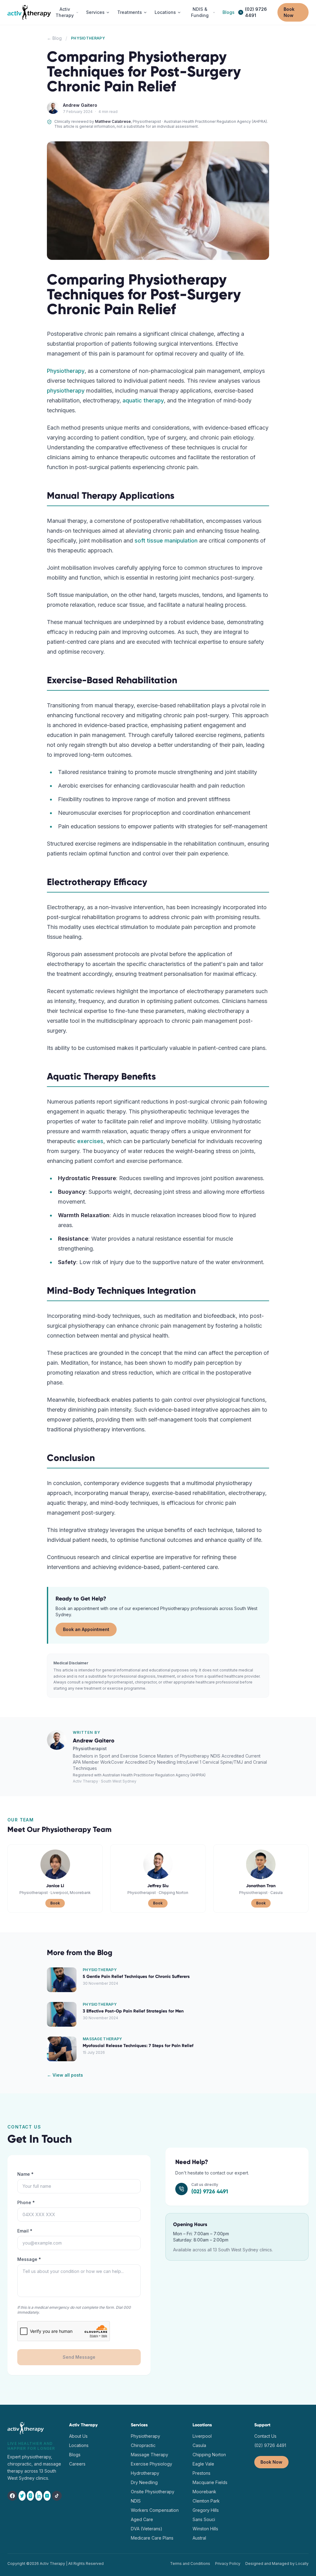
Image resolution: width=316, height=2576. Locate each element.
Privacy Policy (228, 2564)
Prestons (202, 2473)
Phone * (26, 2202)
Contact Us (265, 2436)
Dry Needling (144, 2482)
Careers (77, 2464)
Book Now (289, 12)
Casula (199, 2445)
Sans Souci (204, 2519)
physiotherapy (66, 391)
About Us (78, 2436)
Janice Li (55, 1886)
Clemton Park (206, 2501)
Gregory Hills (206, 2510)
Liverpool (202, 2436)
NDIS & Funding (200, 12)
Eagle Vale (203, 2464)
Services (95, 12)
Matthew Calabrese (113, 121)
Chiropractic (143, 2445)
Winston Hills (205, 2529)
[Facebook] (12, 2496)
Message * (29, 2259)
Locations (165, 12)
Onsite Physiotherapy (153, 2492)
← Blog (54, 38)
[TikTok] (57, 2496)
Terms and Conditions (190, 2564)
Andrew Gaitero (80, 105)
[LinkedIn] (39, 2496)
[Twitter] (22, 2496)
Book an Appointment (86, 1629)
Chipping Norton (209, 2455)
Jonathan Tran (261, 1886)
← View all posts (65, 2075)
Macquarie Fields (210, 2482)
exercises (90, 1141)
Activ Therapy (65, 12)
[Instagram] (30, 2496)
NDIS (136, 2501)
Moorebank (204, 2492)
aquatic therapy (143, 400)
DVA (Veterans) (147, 2529)
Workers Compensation (155, 2510)
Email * (25, 2231)
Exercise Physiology (152, 2464)
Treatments (130, 12)
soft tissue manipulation (166, 541)
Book (55, 1903)
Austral (199, 2538)
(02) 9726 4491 (256, 12)
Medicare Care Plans (152, 2538)
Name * (25, 2174)
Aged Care (142, 2519)
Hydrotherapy (145, 2473)
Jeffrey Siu (158, 1886)
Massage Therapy (150, 2455)
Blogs (229, 12)
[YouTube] (47, 2496)
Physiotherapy (66, 371)
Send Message (79, 2357)
